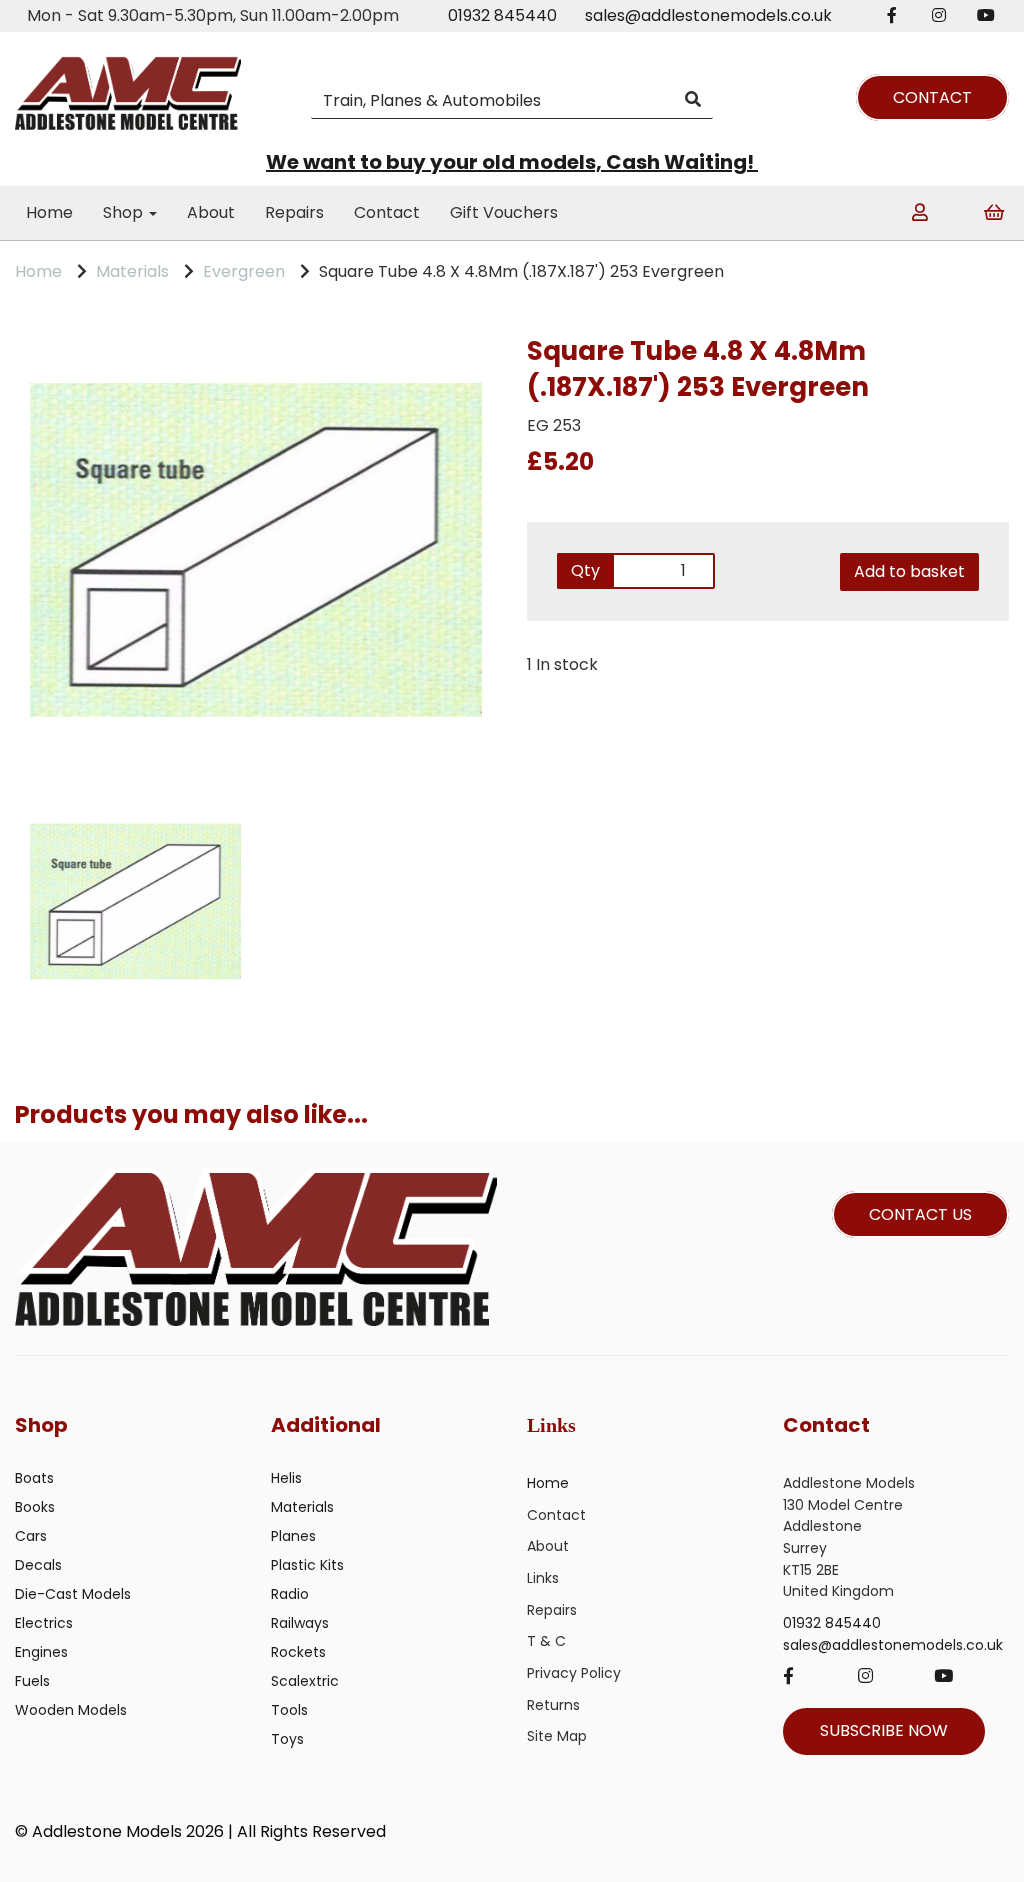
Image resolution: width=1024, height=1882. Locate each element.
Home (49, 212)
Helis (286, 1478)
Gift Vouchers (504, 212)
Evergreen (244, 271)
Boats (34, 1478)
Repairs (294, 212)
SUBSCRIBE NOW (884, 1730)
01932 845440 (502, 15)
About (211, 212)
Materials (132, 271)
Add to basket (909, 571)
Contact (387, 212)
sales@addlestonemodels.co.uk (708, 15)
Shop (125, 212)
